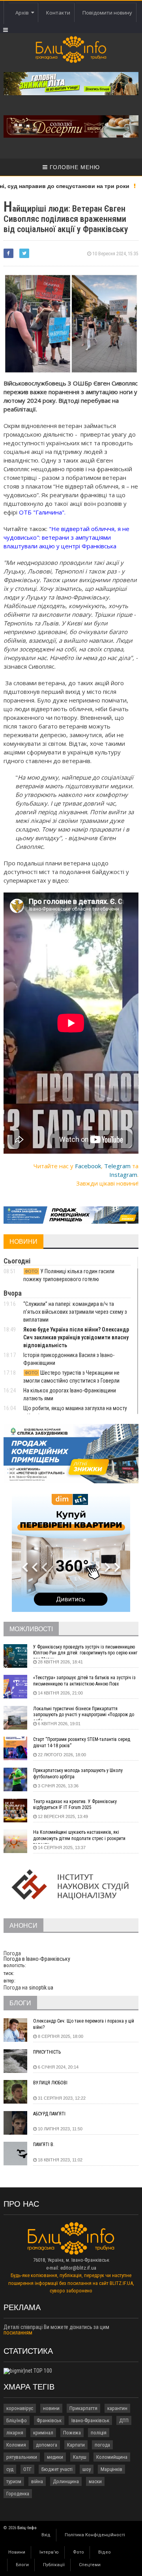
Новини (17, 2552)
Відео (105, 2552)
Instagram (123, 1175)
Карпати (76, 2445)
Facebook (88, 1166)
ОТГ (27, 2469)
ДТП (124, 2420)
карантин (117, 2408)
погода (102, 2445)
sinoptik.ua (41, 1988)
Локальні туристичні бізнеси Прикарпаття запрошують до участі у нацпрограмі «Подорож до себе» (84, 1713)
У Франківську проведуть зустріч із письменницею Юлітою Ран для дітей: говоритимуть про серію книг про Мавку (85, 1651)
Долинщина (66, 2481)
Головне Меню (74, 167)
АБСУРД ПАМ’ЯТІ (49, 2114)
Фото (78, 2552)
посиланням (18, 2333)
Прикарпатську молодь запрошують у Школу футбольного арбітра (78, 1774)
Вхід (46, 2535)
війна (37, 2481)
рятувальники (22, 2457)
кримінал (43, 2433)
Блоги (22, 2565)
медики (55, 2457)
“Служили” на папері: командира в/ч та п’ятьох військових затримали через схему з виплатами (75, 1312)
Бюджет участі (57, 2469)
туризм (14, 2481)
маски (95, 2481)
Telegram (117, 1166)
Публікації (54, 2565)
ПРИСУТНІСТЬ (47, 2052)
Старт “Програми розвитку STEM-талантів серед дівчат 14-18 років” (82, 1743)
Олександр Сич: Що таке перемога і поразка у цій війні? (84, 2024)
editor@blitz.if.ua (78, 2268)
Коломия (16, 2445)
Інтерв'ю (49, 2552)
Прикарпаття (83, 2408)
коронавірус (20, 2408)
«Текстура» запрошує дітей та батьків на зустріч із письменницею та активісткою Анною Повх (84, 1681)
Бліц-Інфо (17, 2420)
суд (10, 2469)
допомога (47, 2445)
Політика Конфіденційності (95, 2535)
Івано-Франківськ (90, 2420)
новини (51, 2408)
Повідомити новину (107, 13)
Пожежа (72, 2433)
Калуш (80, 2457)
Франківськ (49, 2420)
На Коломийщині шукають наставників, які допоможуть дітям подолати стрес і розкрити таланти (79, 1837)
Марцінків (111, 2469)
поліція (99, 2433)
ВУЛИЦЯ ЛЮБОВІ (50, 2083)
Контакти (58, 13)
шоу (87, 2469)
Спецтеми (90, 2565)
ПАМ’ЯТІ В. (44, 2145)
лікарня (15, 2433)
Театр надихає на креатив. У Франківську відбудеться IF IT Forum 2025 (75, 1805)
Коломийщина (112, 2457)
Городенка (18, 2494)
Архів (23, 13)
